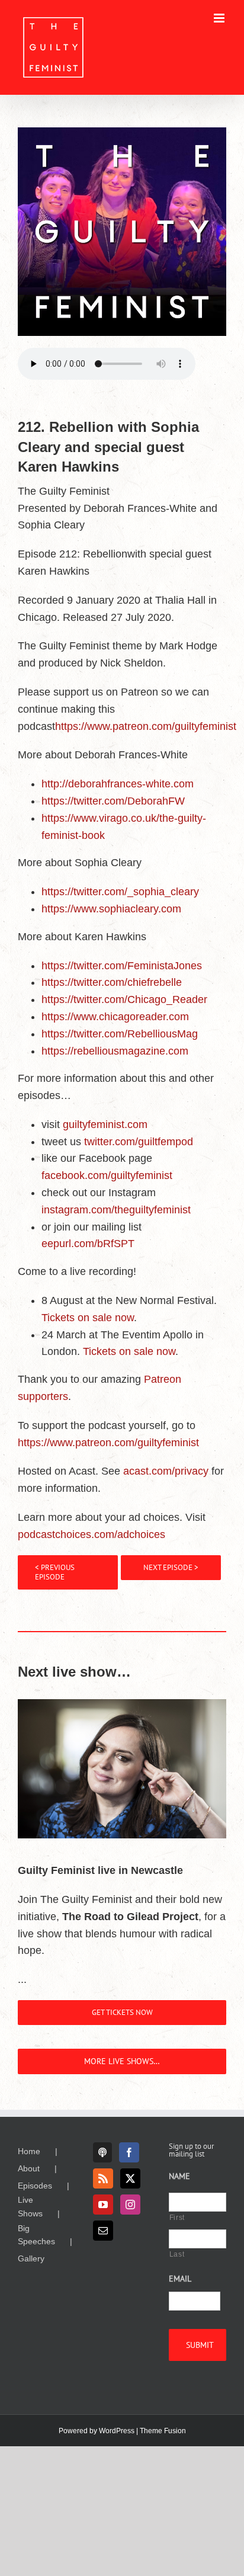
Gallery (31, 2258)
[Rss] (103, 2178)
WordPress (117, 2431)
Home (29, 2151)
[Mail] (103, 2231)
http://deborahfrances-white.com (118, 784)
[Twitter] (130, 2178)
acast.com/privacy (166, 1471)
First (177, 2218)
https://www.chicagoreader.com (115, 1017)
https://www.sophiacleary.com (111, 909)
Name (179, 2176)
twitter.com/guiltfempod (139, 1142)
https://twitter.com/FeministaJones (122, 966)
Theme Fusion (163, 2431)
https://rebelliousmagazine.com (115, 1051)
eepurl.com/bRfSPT (88, 1244)
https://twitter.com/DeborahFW (113, 801)
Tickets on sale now (88, 1318)
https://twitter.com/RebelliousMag (120, 1034)
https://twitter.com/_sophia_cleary (120, 892)
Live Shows (30, 2206)
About (29, 2168)
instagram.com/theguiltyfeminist (116, 1210)
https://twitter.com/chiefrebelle (112, 982)
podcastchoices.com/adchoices (91, 1534)
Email (180, 2279)
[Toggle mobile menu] (220, 18)
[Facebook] (129, 2152)
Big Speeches (36, 2235)
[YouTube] (103, 2205)
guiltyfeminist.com (105, 1124)
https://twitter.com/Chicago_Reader (124, 999)
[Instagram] (130, 2205)
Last (177, 2254)
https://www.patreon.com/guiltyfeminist (146, 726)
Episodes (35, 2186)
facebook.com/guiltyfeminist (107, 1175)
